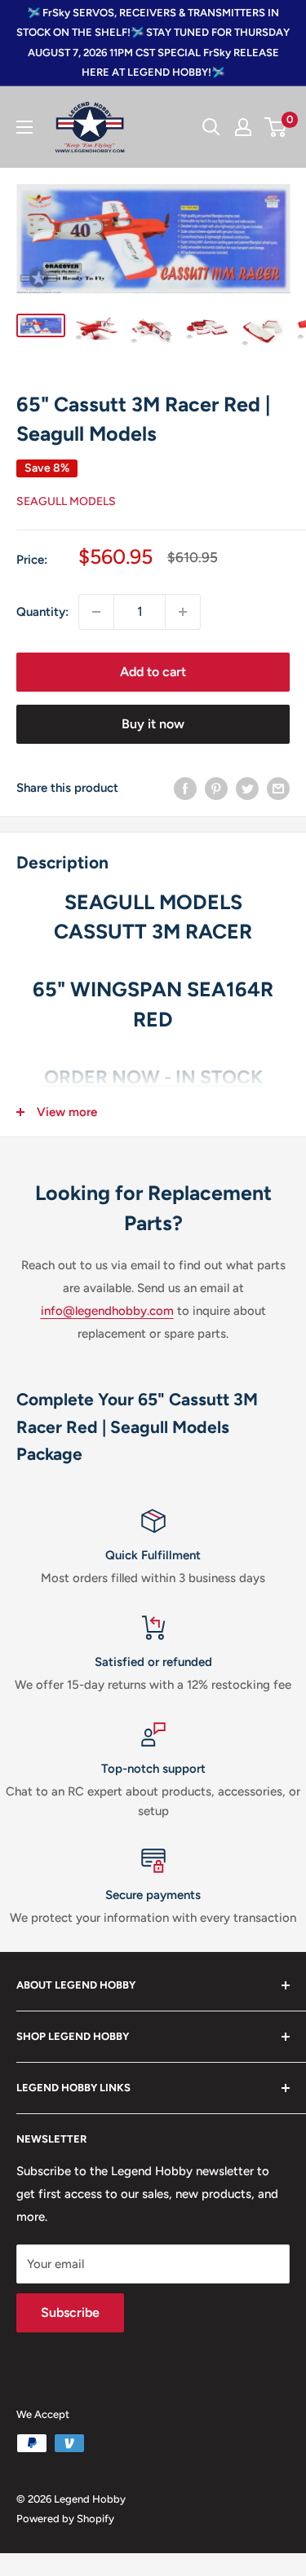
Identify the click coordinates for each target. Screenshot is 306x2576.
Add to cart (153, 672)
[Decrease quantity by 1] (96, 612)
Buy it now (153, 724)
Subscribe (70, 2312)
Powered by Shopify (65, 2519)
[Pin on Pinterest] (216, 788)
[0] (276, 127)
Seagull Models (66, 501)
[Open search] (211, 127)
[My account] (243, 127)
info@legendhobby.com (107, 1311)
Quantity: (42, 612)
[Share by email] (278, 788)
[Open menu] (24, 127)
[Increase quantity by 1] (183, 612)
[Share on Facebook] (185, 788)
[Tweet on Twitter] (247, 788)
